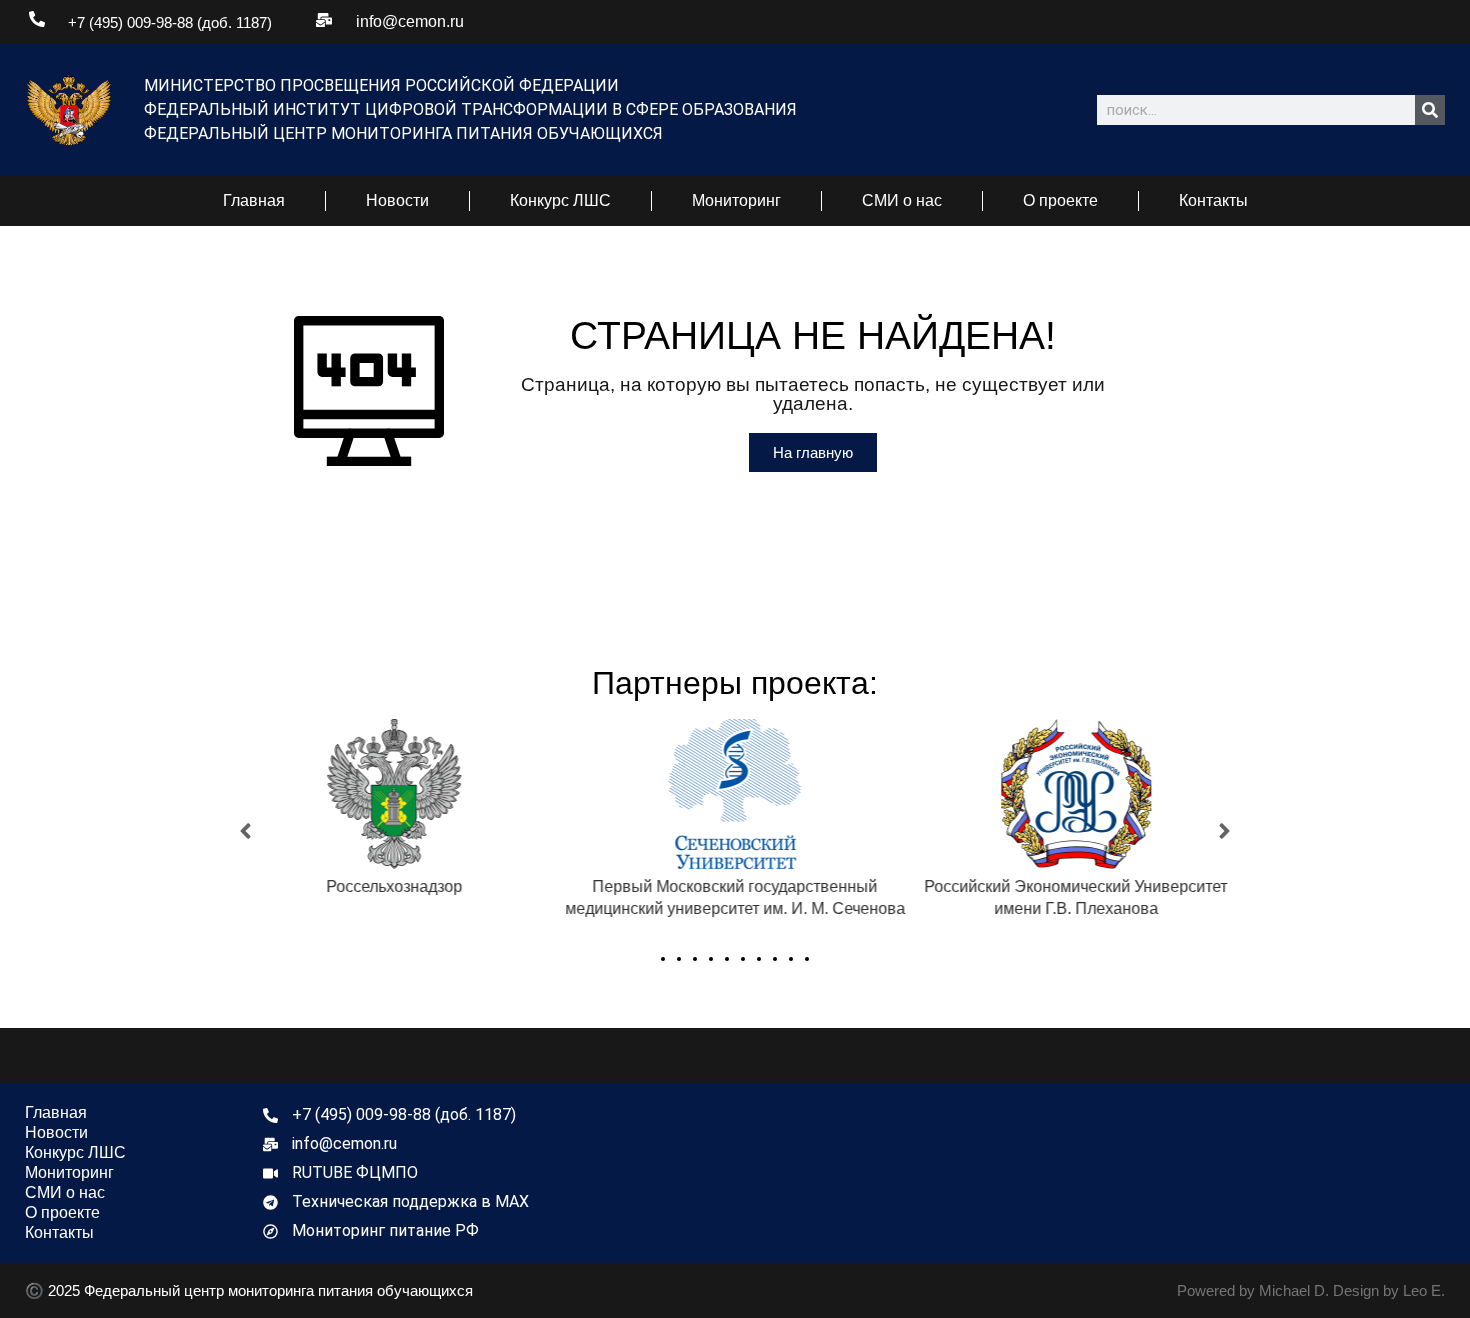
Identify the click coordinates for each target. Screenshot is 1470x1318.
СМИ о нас (902, 200)
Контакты (1213, 200)
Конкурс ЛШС (560, 200)
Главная (254, 200)
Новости (397, 200)
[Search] (1430, 110)
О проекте (1060, 200)
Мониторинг (736, 200)
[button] (245, 831)
